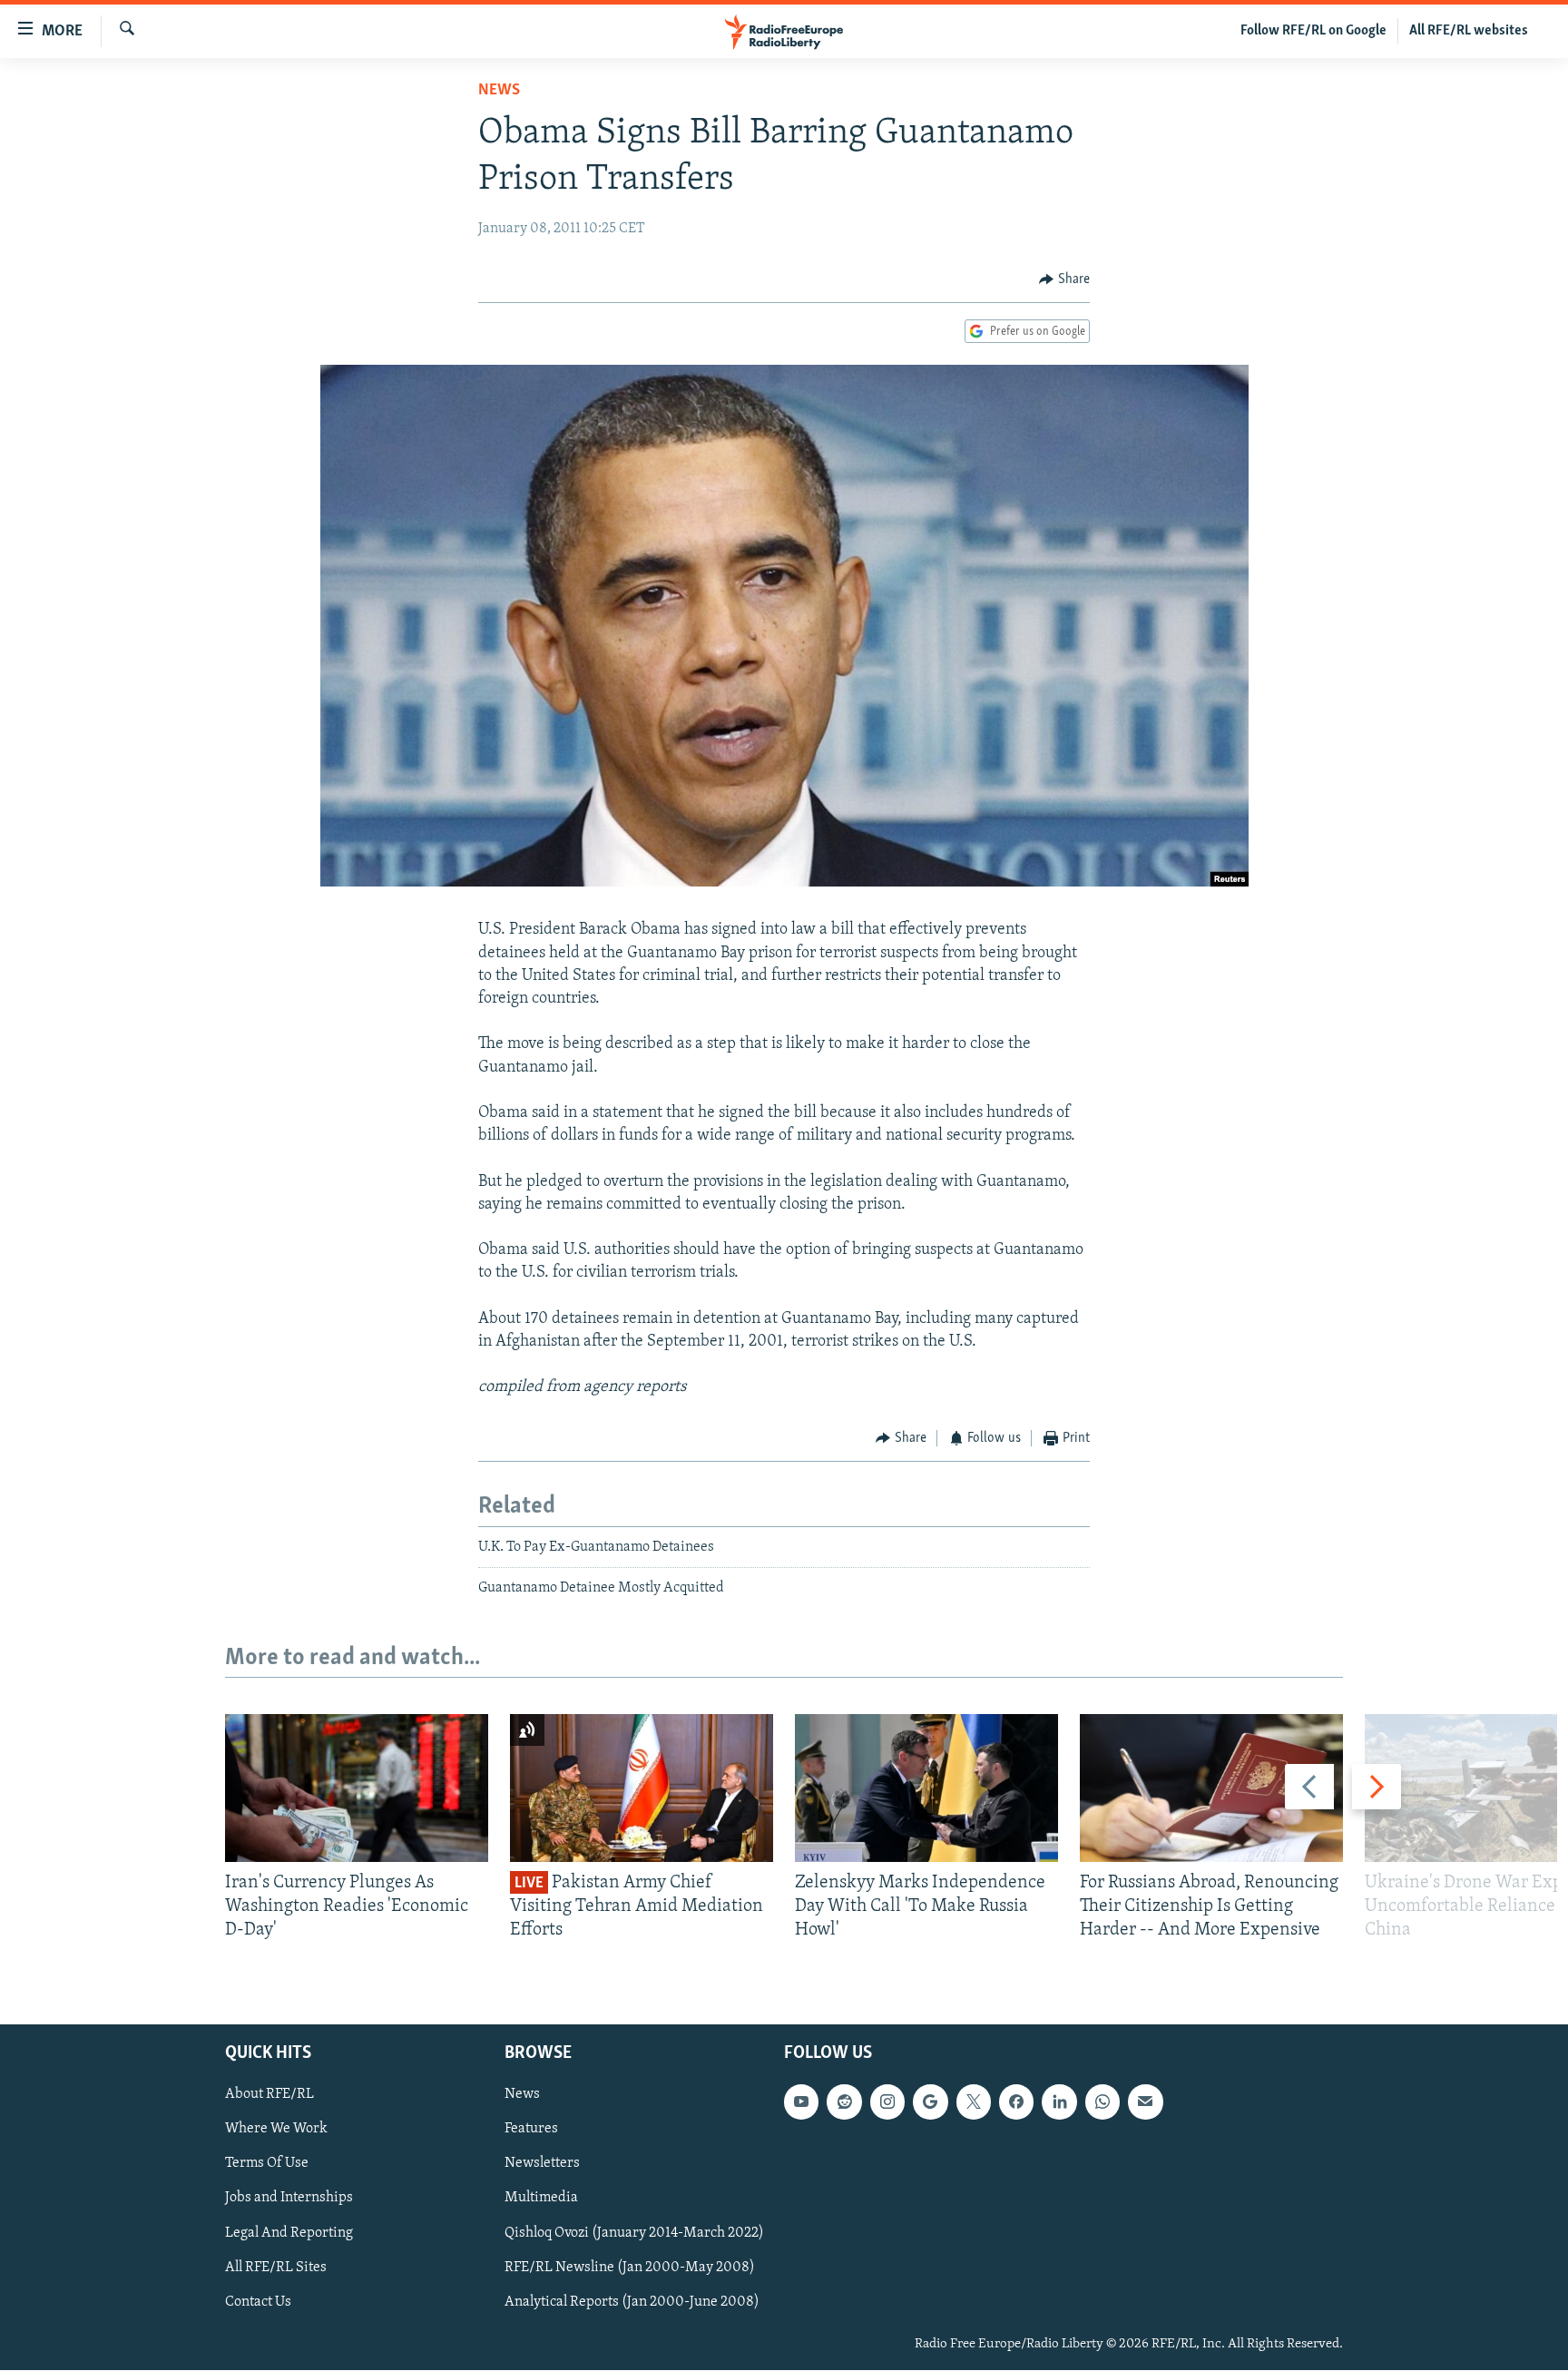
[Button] (1064, 279)
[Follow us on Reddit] (844, 2102)
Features (531, 2130)
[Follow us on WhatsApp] (1102, 2102)
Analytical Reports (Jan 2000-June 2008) (632, 2302)
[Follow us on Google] (930, 2102)
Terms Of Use (267, 2164)
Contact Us (258, 2302)
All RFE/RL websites (1469, 31)
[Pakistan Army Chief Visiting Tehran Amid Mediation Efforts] (642, 1788)
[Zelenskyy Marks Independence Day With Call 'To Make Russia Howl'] (926, 1788)
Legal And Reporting (289, 2233)
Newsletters (542, 2164)
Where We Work (276, 2130)
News (499, 91)
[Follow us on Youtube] (801, 2102)
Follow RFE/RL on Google (1313, 31)
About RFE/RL (269, 2095)
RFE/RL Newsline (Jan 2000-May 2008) (630, 2268)
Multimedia (541, 2199)
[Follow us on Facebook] (1016, 2102)
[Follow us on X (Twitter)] (974, 2102)
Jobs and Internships (289, 2199)
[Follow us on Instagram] (887, 2102)
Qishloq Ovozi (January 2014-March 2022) (634, 2233)
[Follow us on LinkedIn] (1059, 2102)
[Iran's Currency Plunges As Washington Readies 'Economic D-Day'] (357, 1788)
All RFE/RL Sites (276, 2268)
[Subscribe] (1145, 2102)
